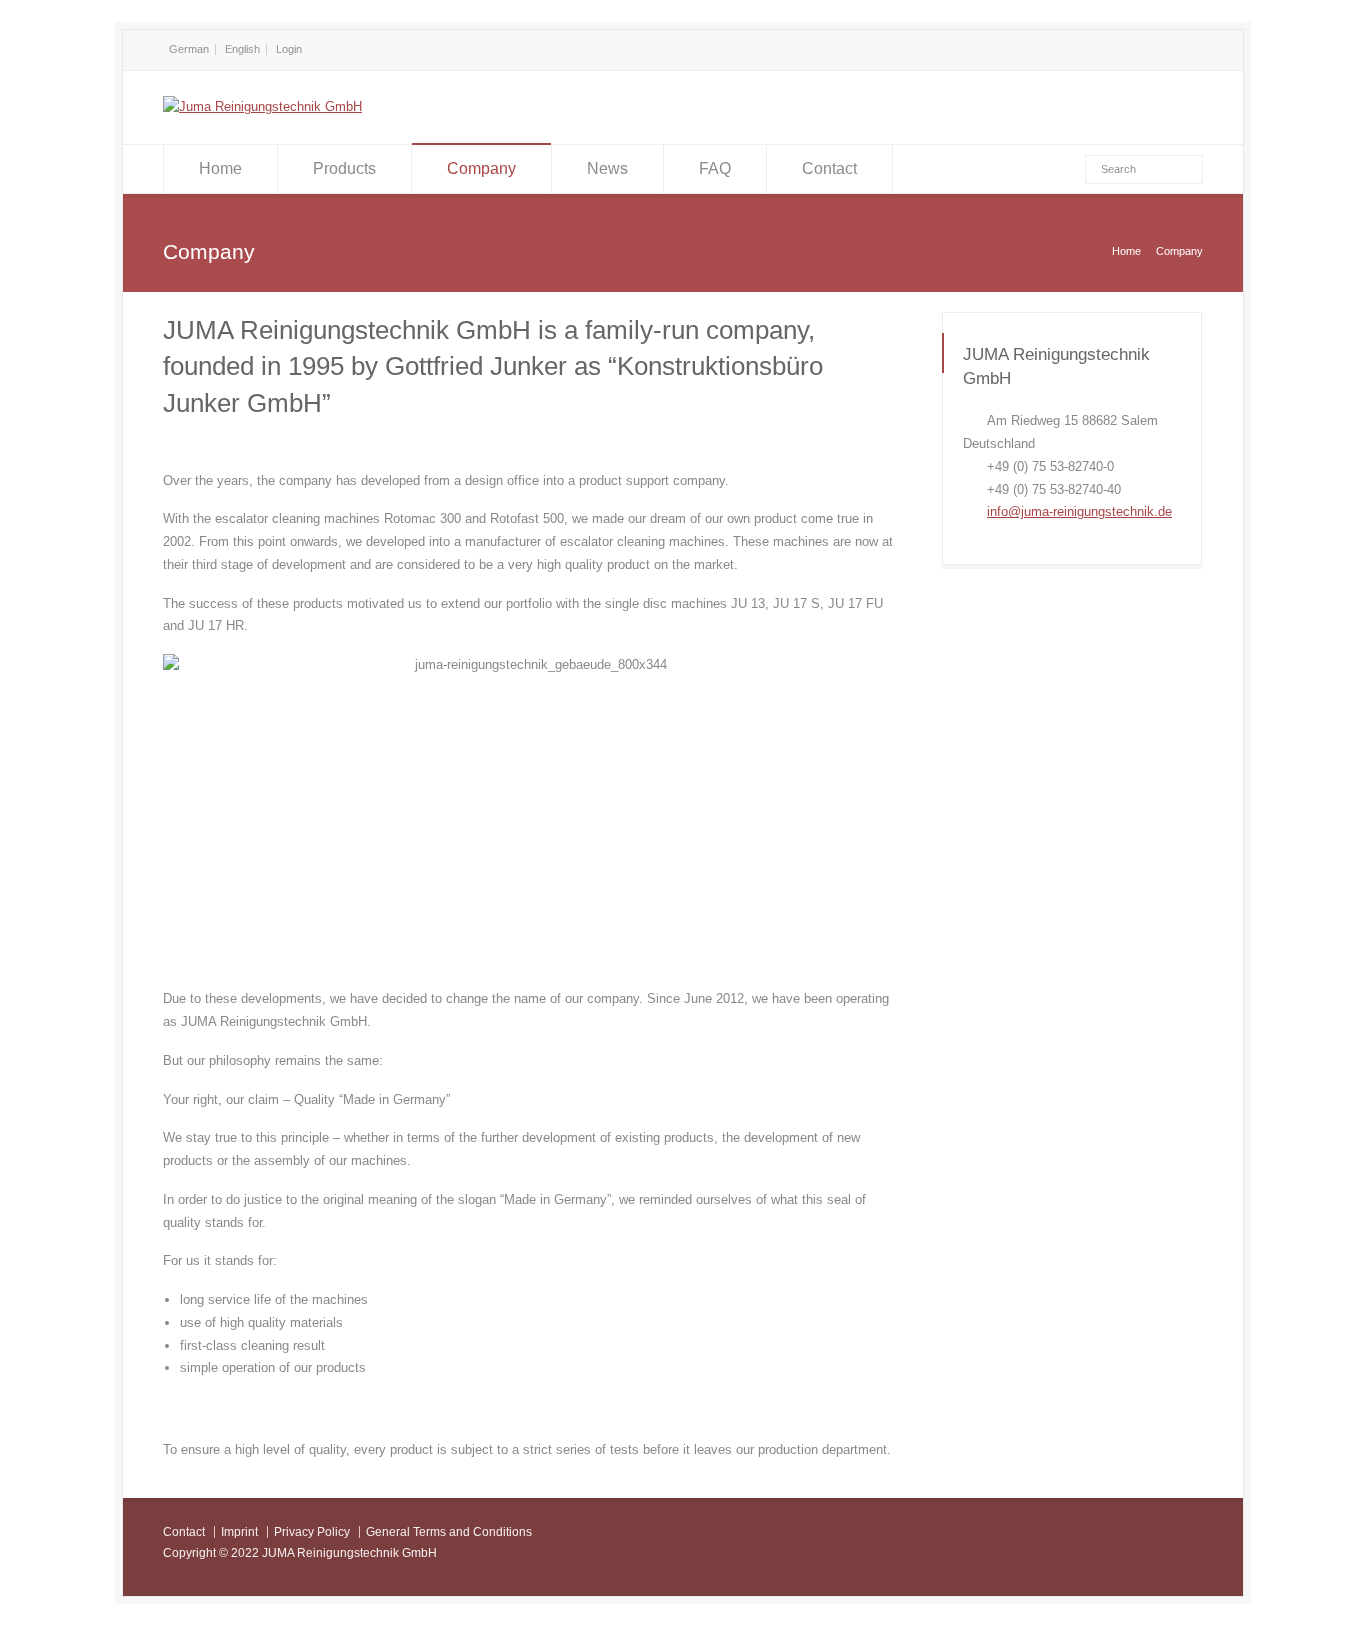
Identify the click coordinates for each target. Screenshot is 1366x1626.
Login (289, 49)
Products (344, 168)
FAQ (715, 168)
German (189, 49)
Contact (829, 168)
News (607, 168)
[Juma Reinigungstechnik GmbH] (262, 106)
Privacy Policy (312, 1532)
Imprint (239, 1532)
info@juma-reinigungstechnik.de (1079, 511)
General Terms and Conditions (449, 1532)
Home (220, 168)
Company (481, 168)
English (242, 49)
